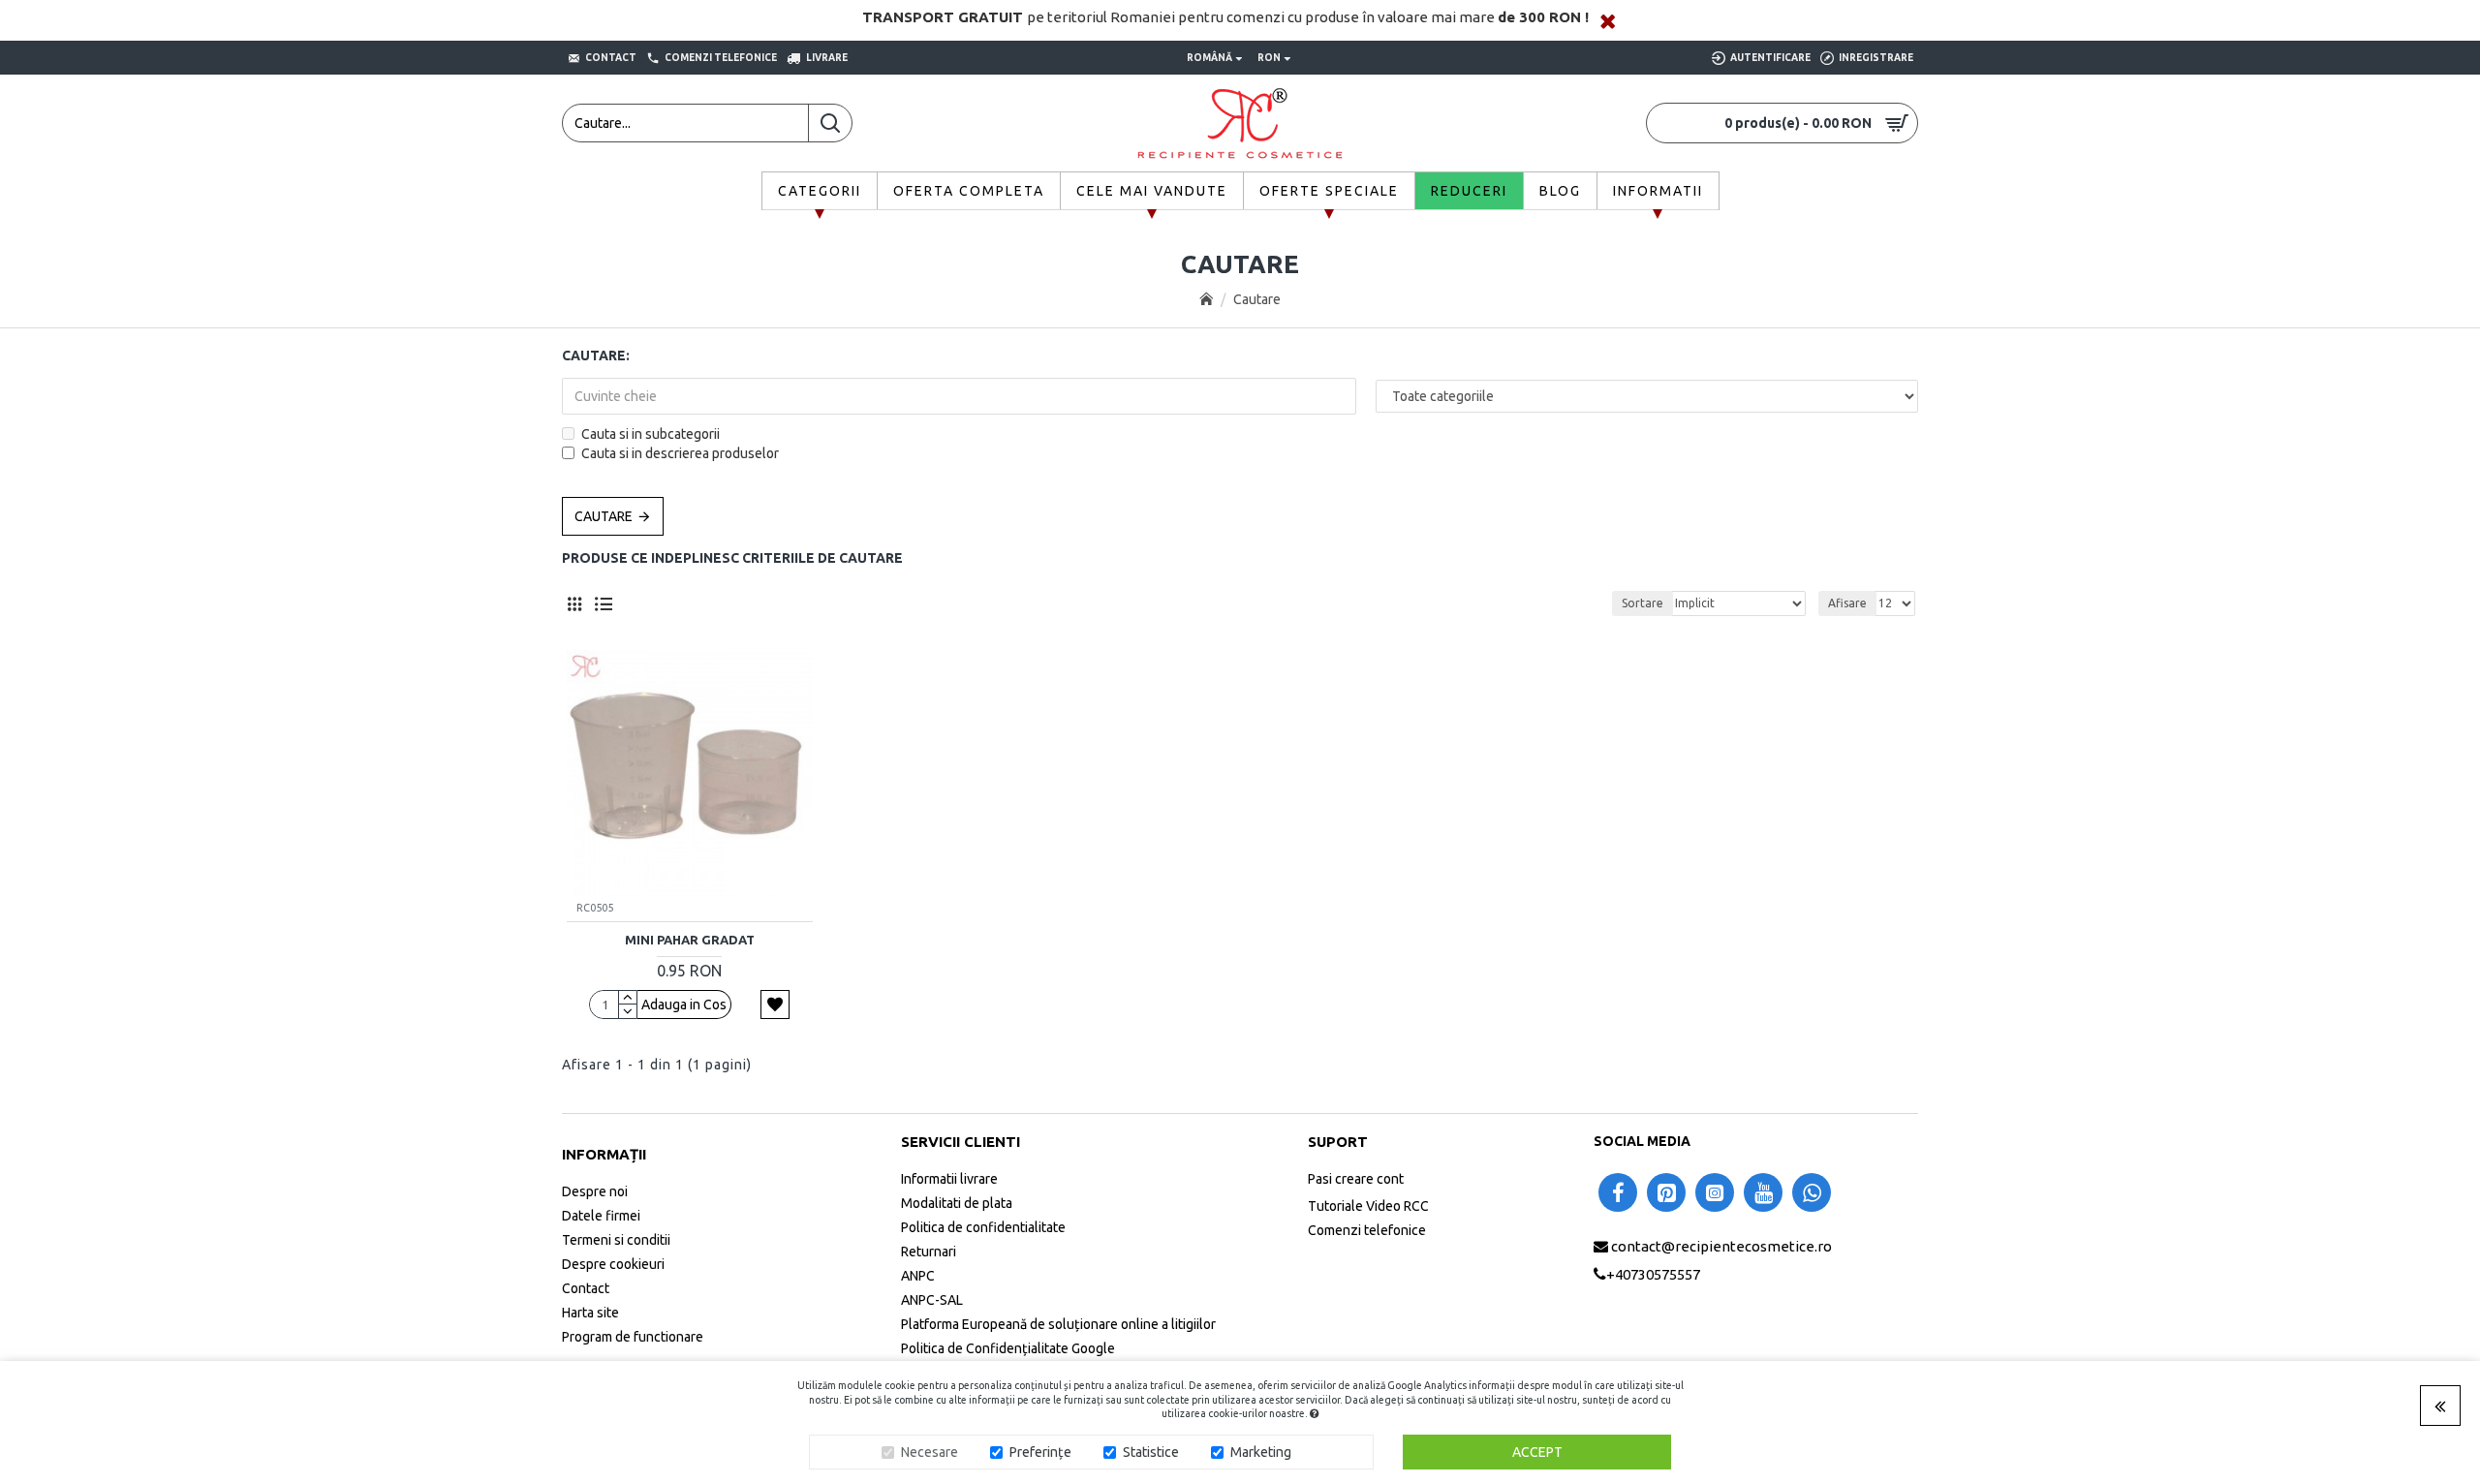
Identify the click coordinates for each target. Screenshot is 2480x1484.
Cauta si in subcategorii (651, 434)
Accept (1537, 1452)
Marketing (1261, 1452)
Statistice (1151, 1452)
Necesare (930, 1452)
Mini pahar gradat (690, 940)
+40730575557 (1653, 1274)
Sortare (1643, 603)
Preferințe (1040, 1452)
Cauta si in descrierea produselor (680, 453)
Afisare (1847, 603)
